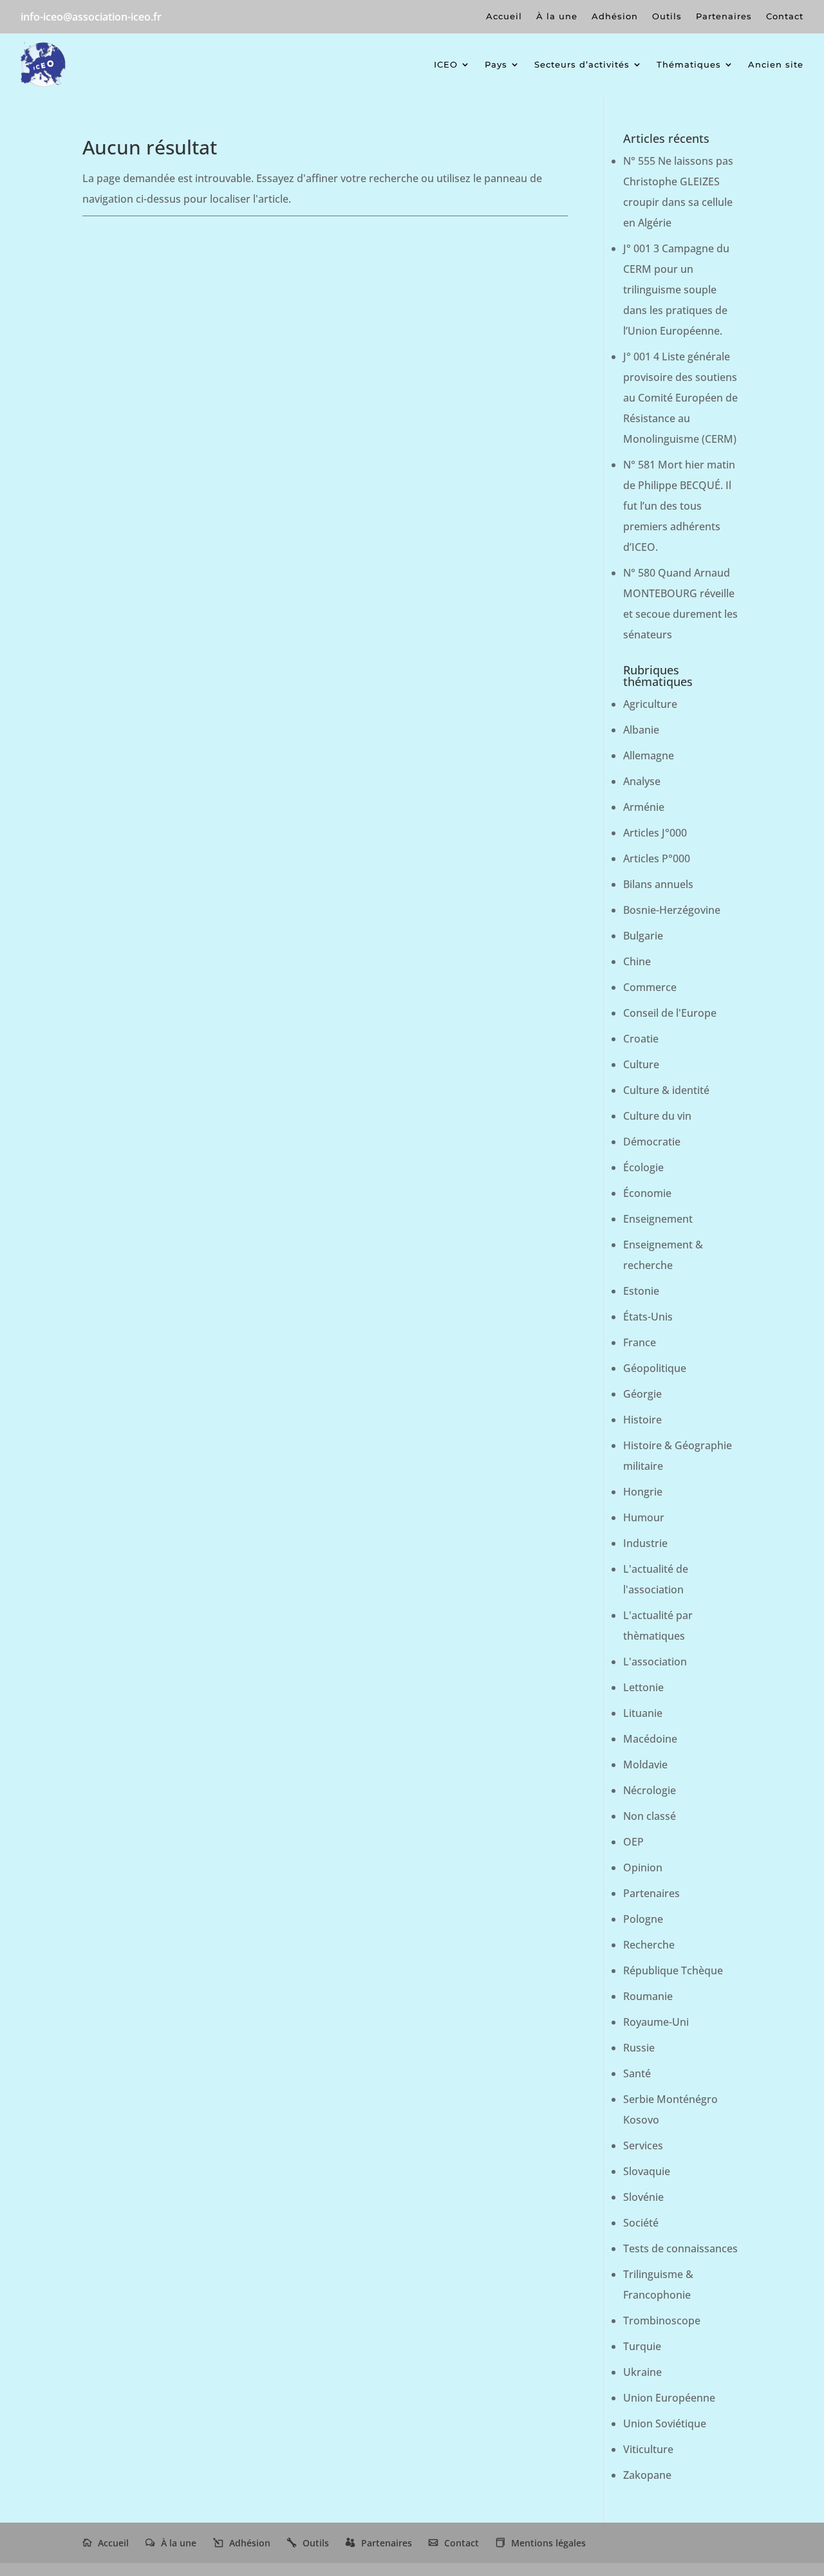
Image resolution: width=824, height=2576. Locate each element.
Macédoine (650, 1739)
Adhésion (615, 16)
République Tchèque (673, 1970)
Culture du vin (657, 1116)
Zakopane (647, 2475)
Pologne (643, 1919)
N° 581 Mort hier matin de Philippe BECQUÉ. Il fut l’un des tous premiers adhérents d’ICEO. (679, 506)
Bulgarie (643, 936)
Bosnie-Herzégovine (672, 910)
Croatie (641, 1039)
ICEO (446, 64)
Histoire (642, 1420)
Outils (667, 16)
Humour (644, 1517)
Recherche (649, 1945)
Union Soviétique (665, 2423)
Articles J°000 (655, 833)
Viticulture (648, 2449)
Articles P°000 (657, 858)
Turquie (642, 2346)
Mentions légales (548, 2543)
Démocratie (652, 1142)
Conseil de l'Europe (670, 1013)
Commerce (650, 987)
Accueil (504, 16)
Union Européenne (669, 2398)
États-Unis (648, 1317)
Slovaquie (647, 2171)
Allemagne (649, 755)
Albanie (641, 730)
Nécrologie (650, 1790)
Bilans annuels (658, 884)
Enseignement (658, 1219)
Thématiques (689, 64)
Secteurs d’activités (582, 64)
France (640, 1342)
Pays (496, 64)
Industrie (645, 1543)
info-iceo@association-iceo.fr (91, 17)
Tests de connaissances (680, 2248)
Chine (637, 961)
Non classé (650, 1816)
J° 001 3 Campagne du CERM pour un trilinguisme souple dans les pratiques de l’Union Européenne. (676, 290)
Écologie (643, 1167)
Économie (647, 1193)
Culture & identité (666, 1090)
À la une (557, 16)
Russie (639, 2048)
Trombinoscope (662, 2321)
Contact (785, 16)
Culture (641, 1064)
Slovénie (643, 2197)
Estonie (641, 1291)
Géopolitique (655, 1368)
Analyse (642, 781)
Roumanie (648, 1996)
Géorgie (642, 1394)
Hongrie (643, 1492)
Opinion (643, 1867)
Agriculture (650, 704)
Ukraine (642, 2372)
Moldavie (645, 1765)
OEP (633, 1842)
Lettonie (643, 1687)
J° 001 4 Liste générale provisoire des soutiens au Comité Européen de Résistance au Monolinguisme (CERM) (680, 398)
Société (641, 2223)
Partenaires (724, 16)
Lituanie (643, 1713)
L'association (655, 1662)
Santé (637, 2073)
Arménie (644, 807)
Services (643, 2145)
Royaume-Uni (656, 2022)
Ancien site (776, 64)
